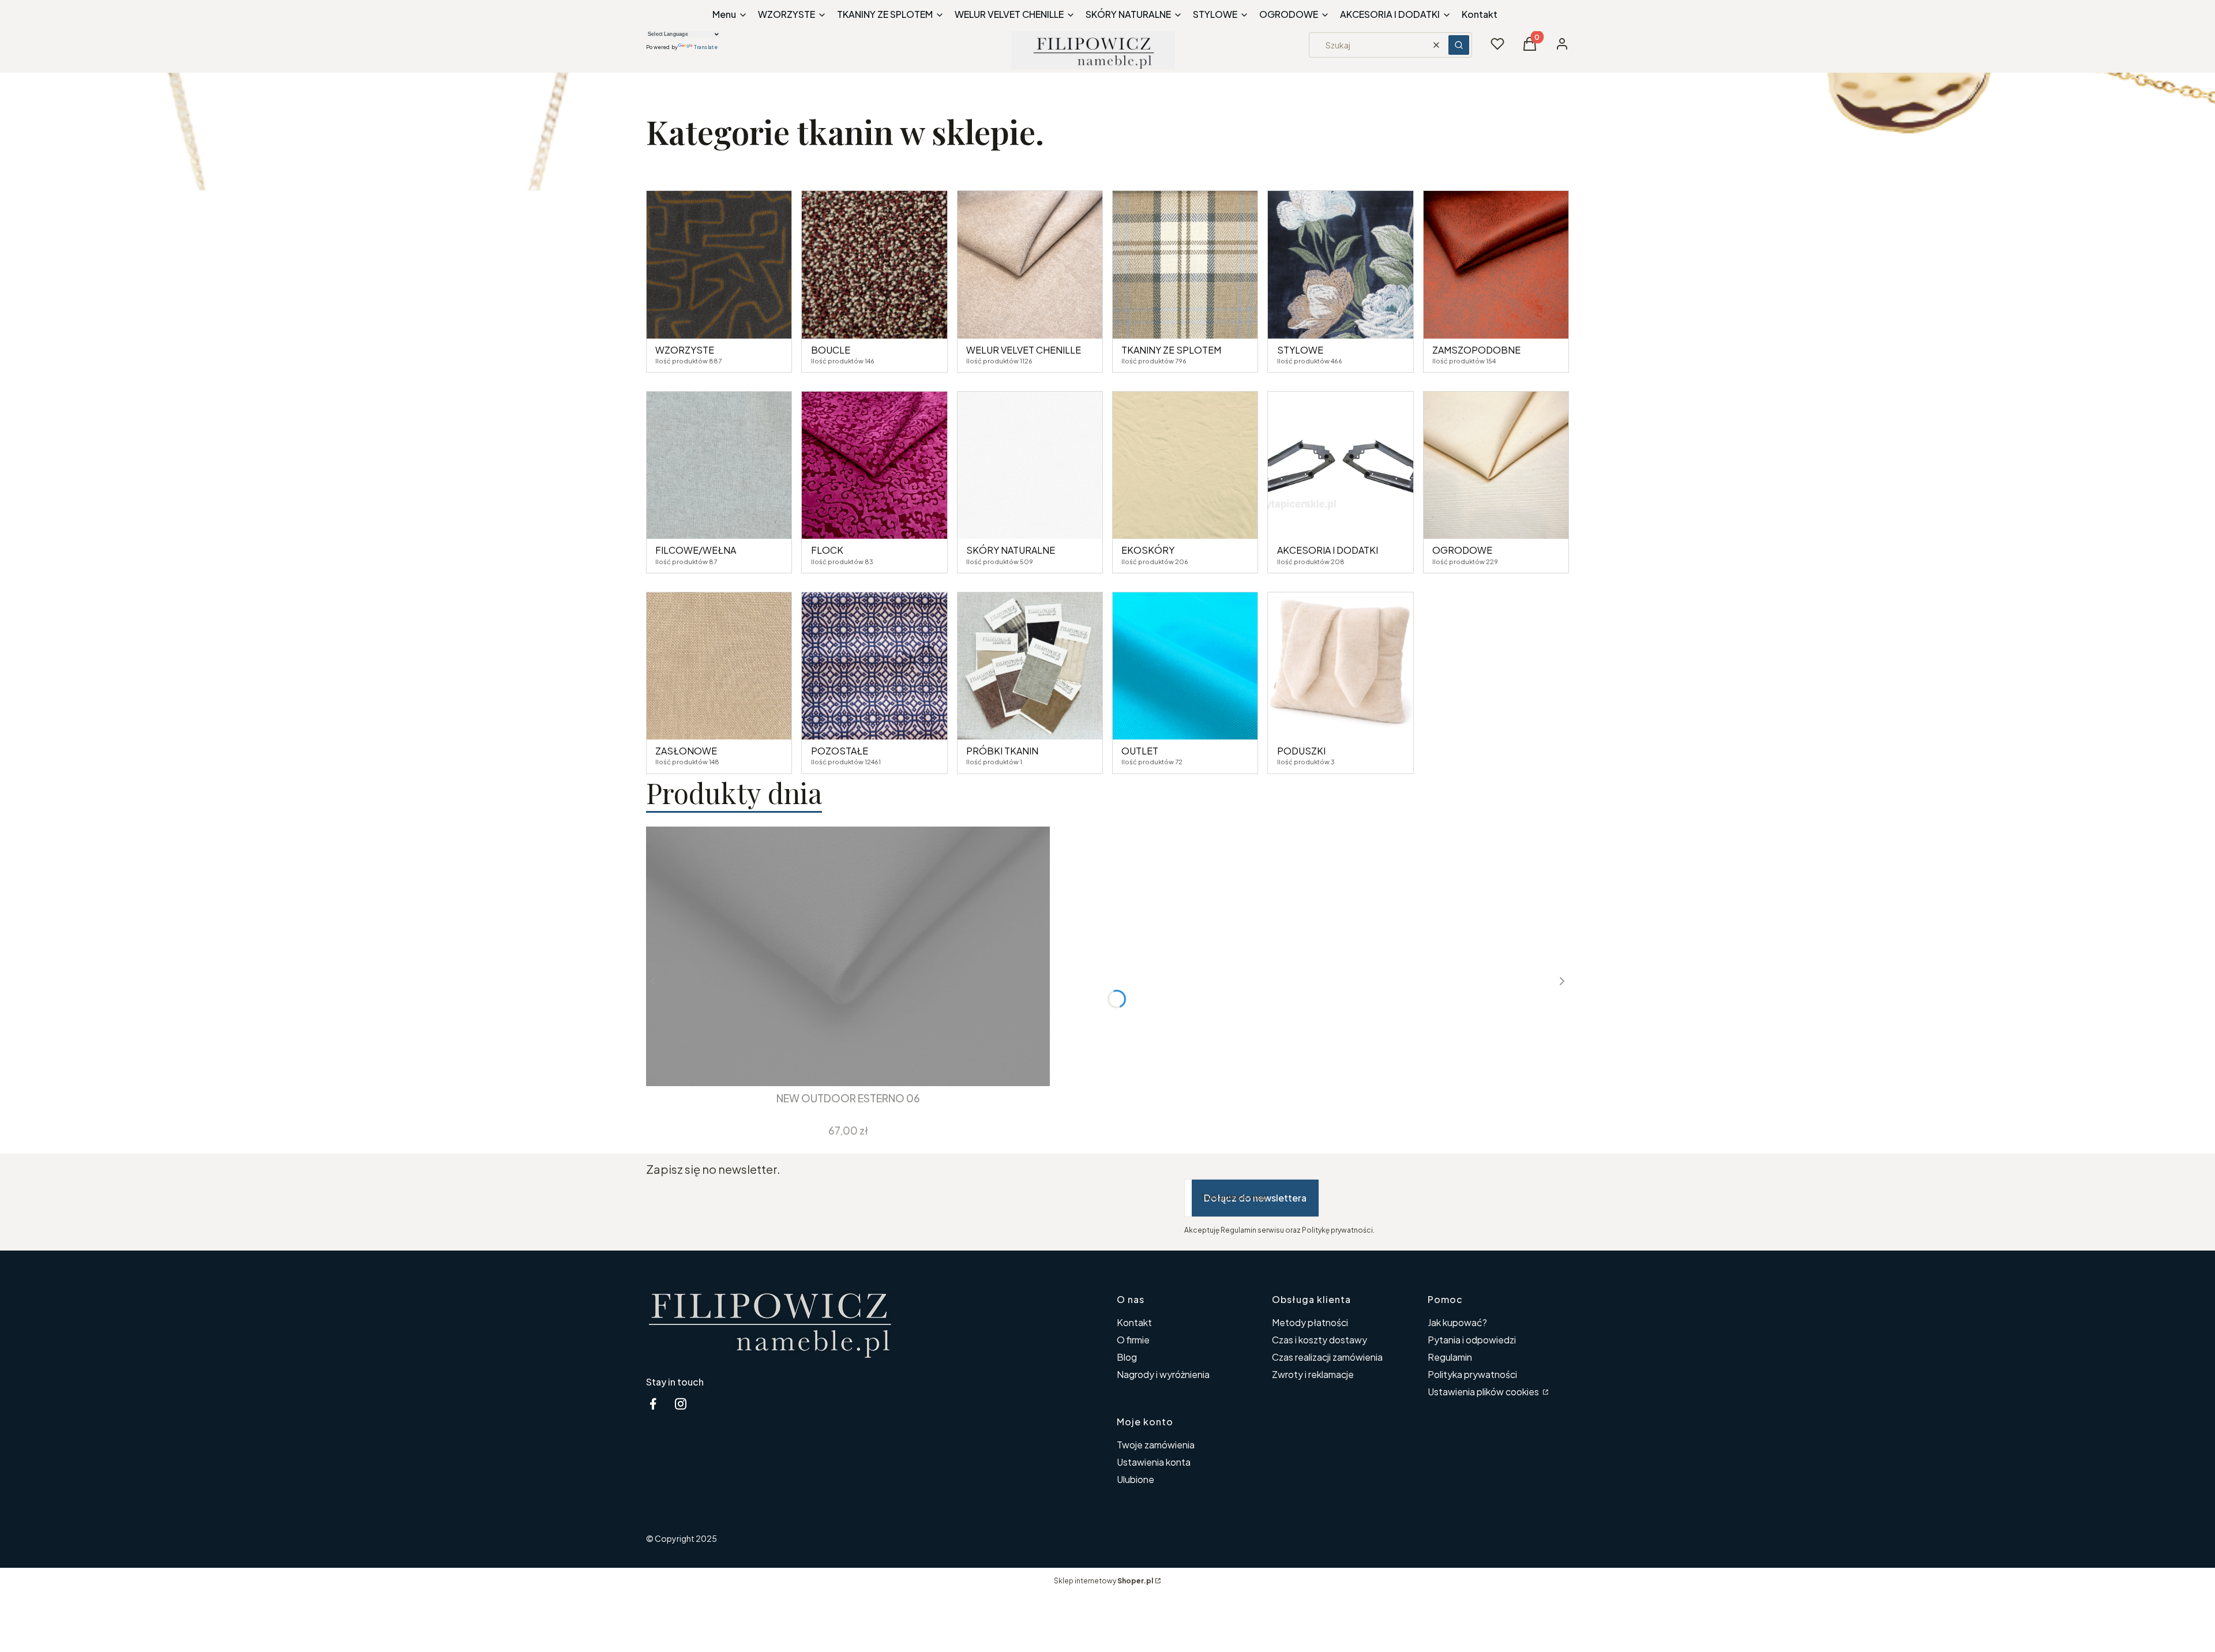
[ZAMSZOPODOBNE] (1496, 264)
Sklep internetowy (1103, 1581)
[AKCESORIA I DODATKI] (1340, 465)
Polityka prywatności (1472, 1374)
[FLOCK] (874, 465)
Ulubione (1135, 1479)
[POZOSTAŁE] (874, 666)
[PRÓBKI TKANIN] (1030, 666)
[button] (1459, 45)
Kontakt (1134, 1322)
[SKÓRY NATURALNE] (1030, 465)
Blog (1127, 1357)
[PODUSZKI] (1340, 666)
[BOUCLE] (874, 264)
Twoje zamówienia (1156, 1445)
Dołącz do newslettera (1255, 1198)
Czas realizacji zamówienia (1327, 1357)
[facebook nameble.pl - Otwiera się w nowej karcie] (653, 1404)
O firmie (1133, 1340)
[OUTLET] (1185, 666)
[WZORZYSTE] (719, 264)
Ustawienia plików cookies (1484, 1392)
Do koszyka (840, 1065)
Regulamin (1450, 1357)
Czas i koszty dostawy (1319, 1340)
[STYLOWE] (1340, 264)
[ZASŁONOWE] (719, 666)
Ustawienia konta (1154, 1462)
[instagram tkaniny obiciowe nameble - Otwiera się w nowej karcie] (681, 1404)
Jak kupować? (1457, 1322)
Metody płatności (1310, 1322)
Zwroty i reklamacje (1313, 1374)
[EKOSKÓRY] (1185, 465)
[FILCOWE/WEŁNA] (719, 465)
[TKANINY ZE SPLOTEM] (1185, 264)
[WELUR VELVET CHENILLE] (1030, 264)
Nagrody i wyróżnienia (1163, 1374)
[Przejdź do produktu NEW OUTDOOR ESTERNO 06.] (848, 956)
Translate (706, 47)
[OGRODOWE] (1496, 465)
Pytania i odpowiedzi (1472, 1340)
